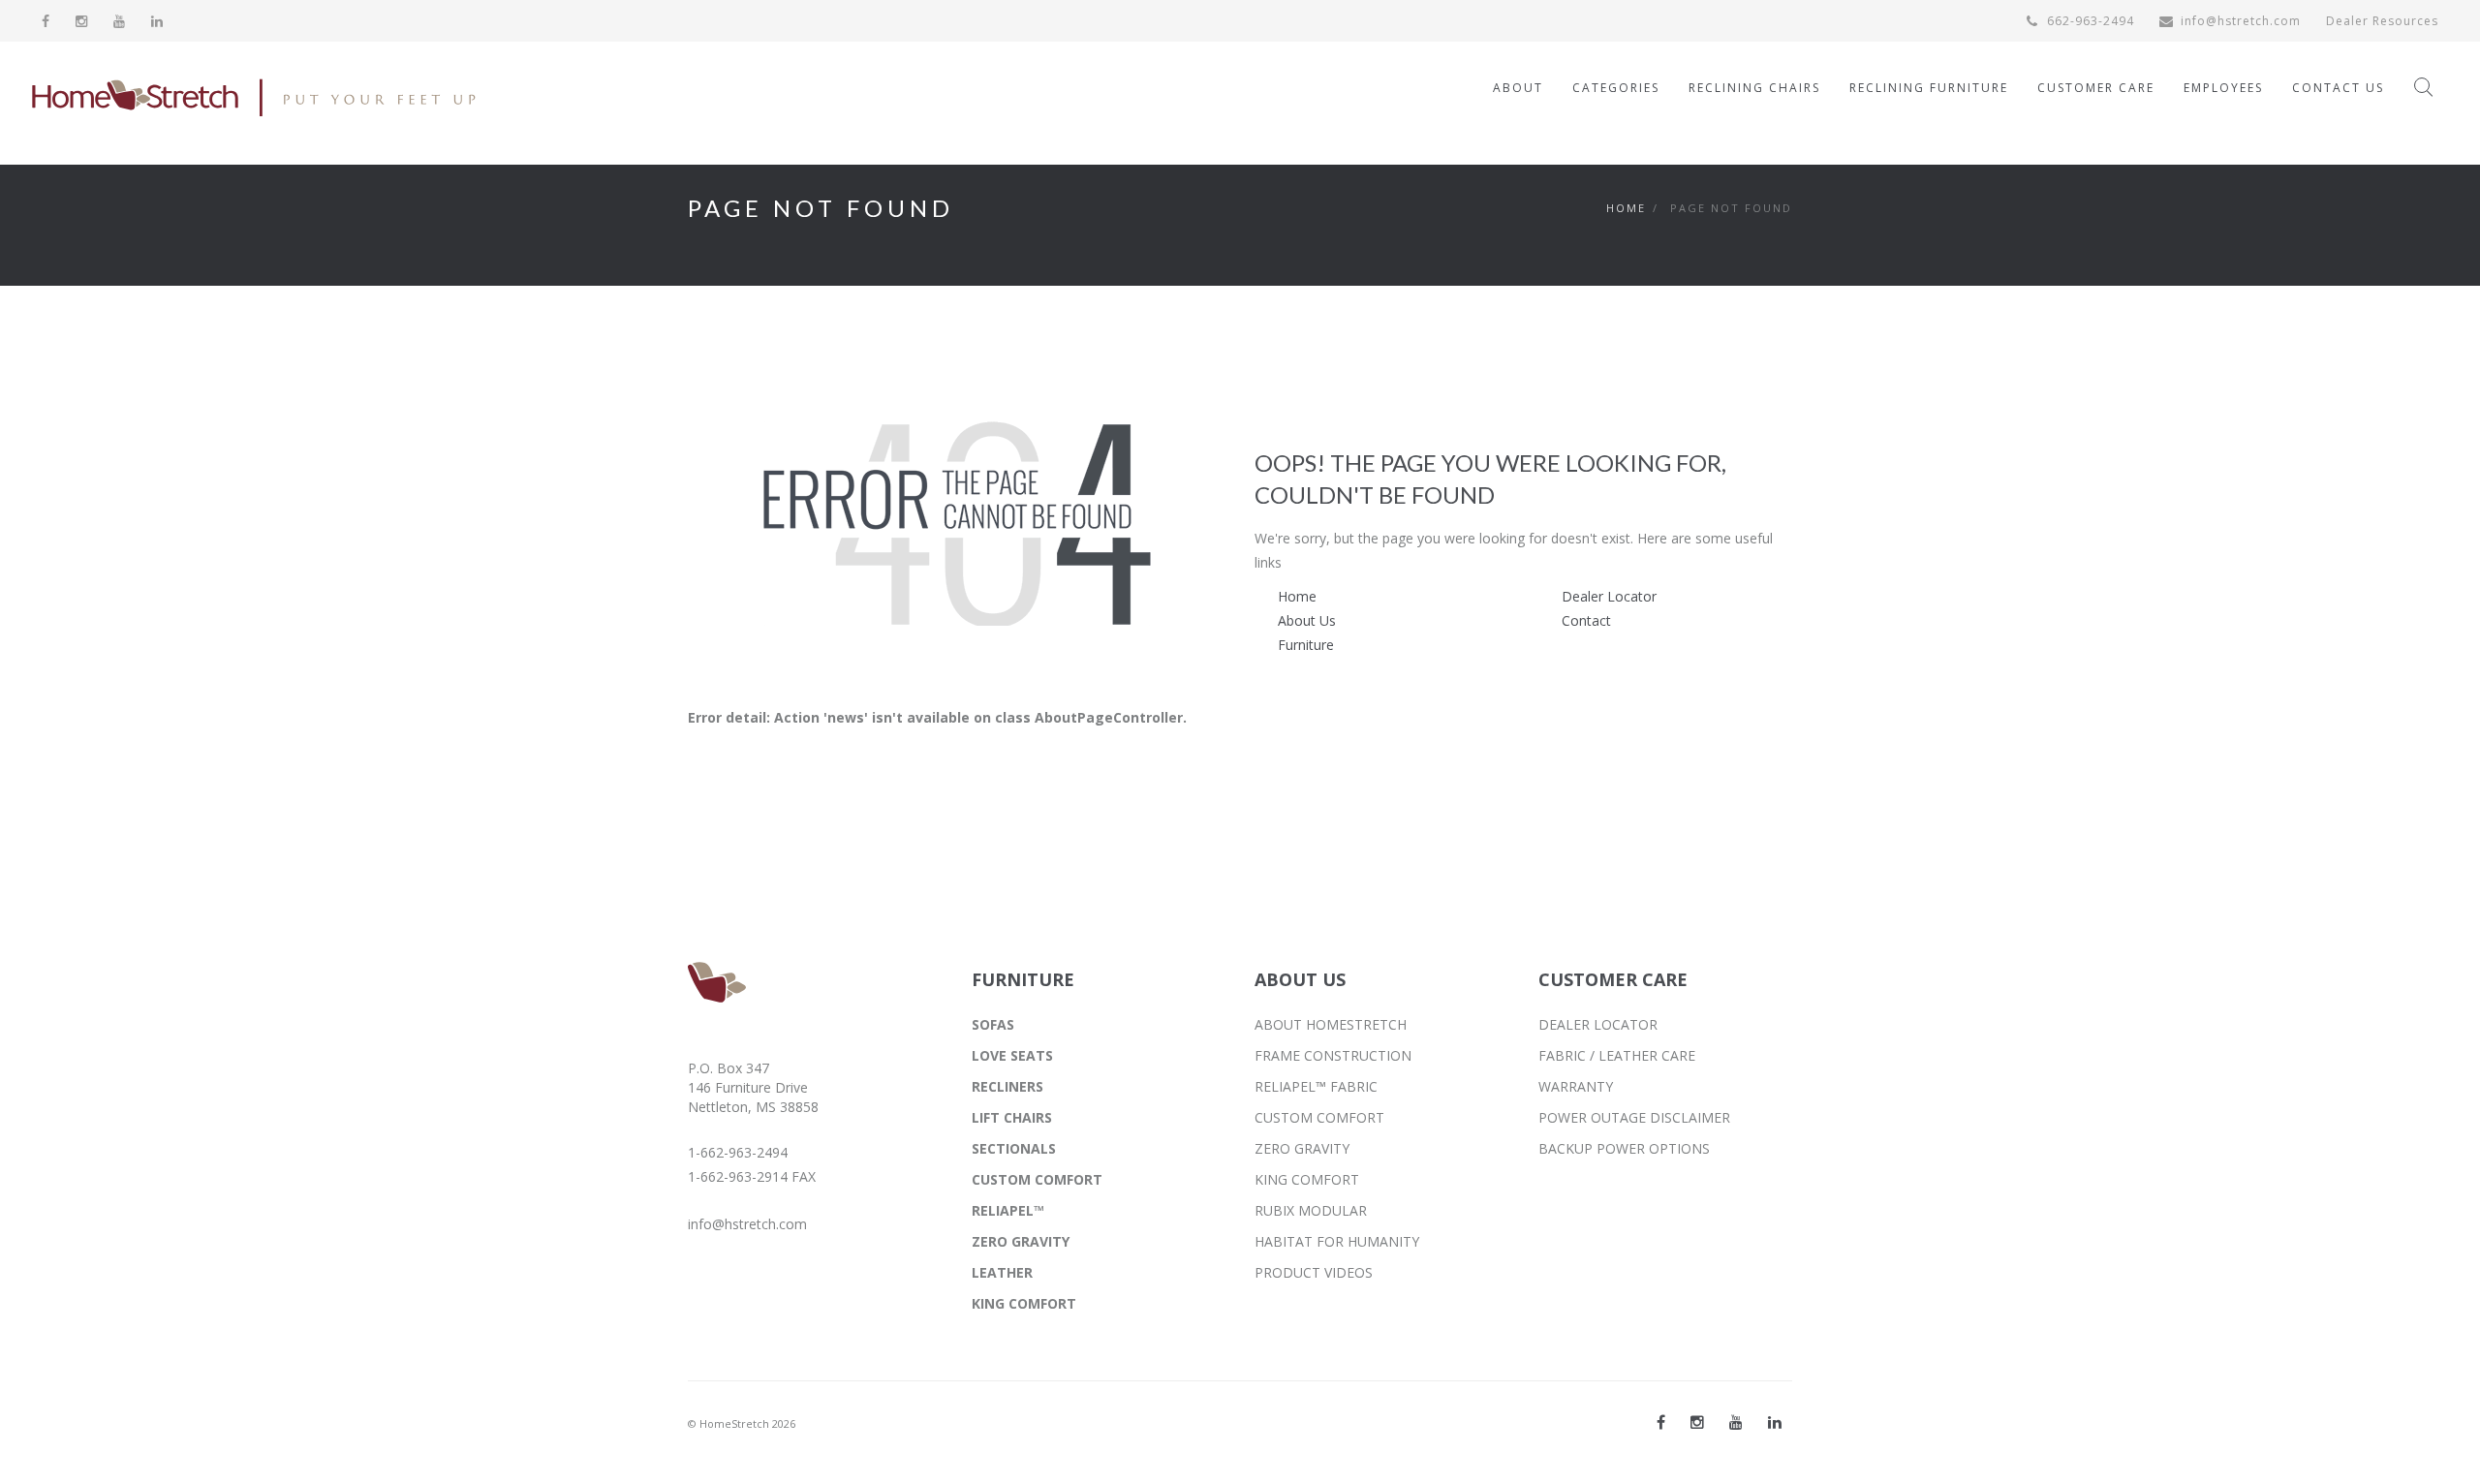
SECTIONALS (1014, 1148)
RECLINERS (1007, 1086)
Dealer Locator (1609, 596)
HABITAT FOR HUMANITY (1337, 1241)
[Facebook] (46, 21)
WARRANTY (1576, 1086)
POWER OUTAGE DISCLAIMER (1634, 1117)
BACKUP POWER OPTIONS (1624, 1148)
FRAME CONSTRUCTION (1333, 1055)
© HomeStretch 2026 (742, 1423)
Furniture (1306, 645)
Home (1626, 208)
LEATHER (1002, 1272)
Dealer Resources (2382, 21)
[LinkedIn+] (1775, 1422)
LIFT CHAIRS (1012, 1117)
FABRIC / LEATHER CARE (1617, 1055)
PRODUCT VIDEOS (1314, 1272)
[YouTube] (120, 21)
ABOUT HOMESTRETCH (1331, 1024)
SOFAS (993, 1024)
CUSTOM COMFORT (1037, 1179)
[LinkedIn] (157, 21)
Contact (1586, 620)
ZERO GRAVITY (1021, 1241)
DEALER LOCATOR (1598, 1024)
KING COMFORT (1024, 1303)
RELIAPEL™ (1008, 1210)
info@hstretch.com (2241, 21)
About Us (1307, 620)
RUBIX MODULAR (1311, 1210)
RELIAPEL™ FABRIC (1316, 1086)
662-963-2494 (2089, 21)
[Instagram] (82, 21)
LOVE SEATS (1012, 1055)
